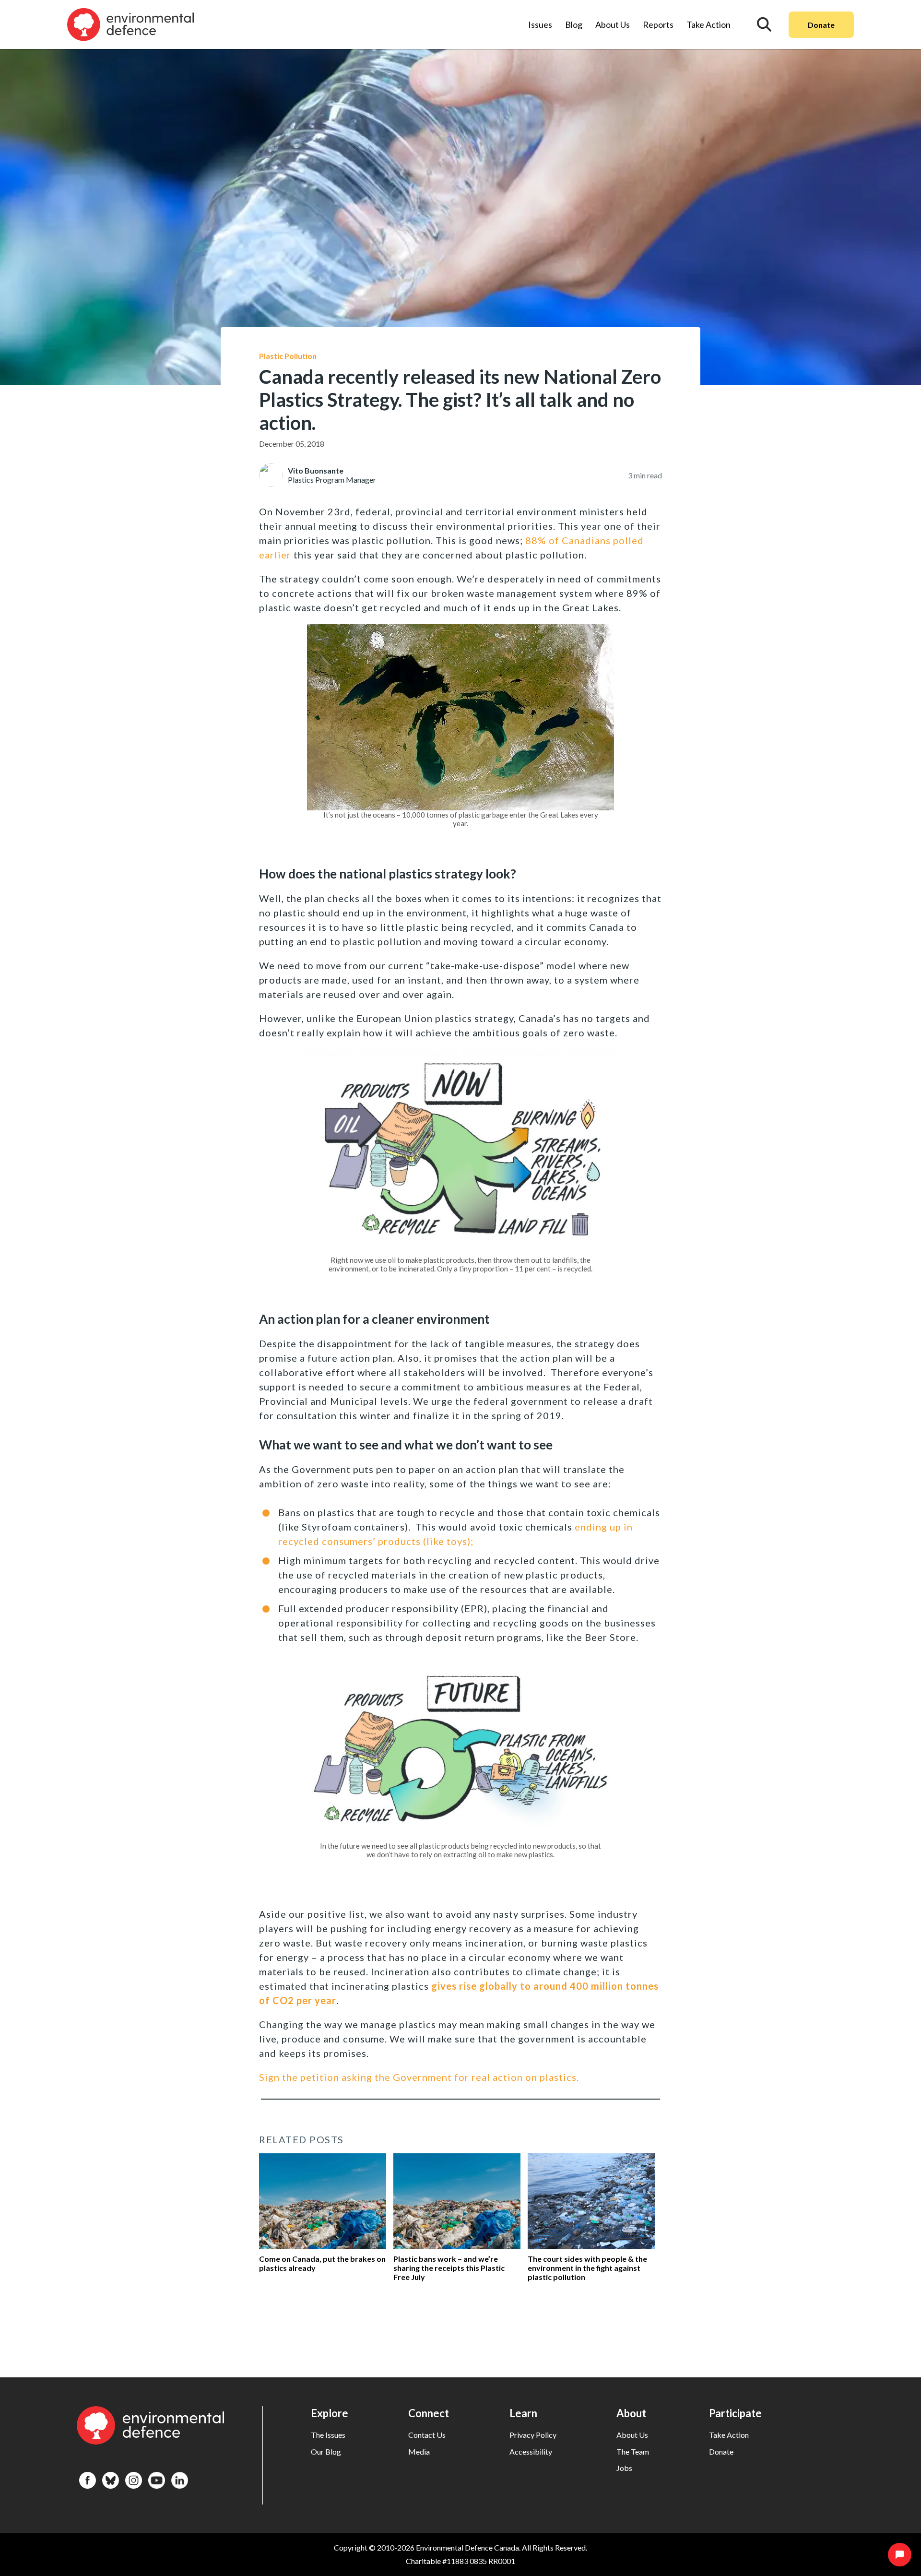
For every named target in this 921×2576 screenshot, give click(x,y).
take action (729, 2435)
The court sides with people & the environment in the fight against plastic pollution (587, 2268)
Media (419, 2451)
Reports (658, 24)
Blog (574, 24)
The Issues (328, 2435)
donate (721, 2451)
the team (633, 2451)
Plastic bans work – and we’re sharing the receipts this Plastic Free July (449, 2268)
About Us (613, 24)
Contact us (427, 2435)
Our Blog (326, 2451)
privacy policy (533, 2435)
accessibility (531, 2451)
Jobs (624, 2468)
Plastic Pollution (288, 356)
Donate (821, 25)
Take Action (708, 24)
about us (632, 2435)
